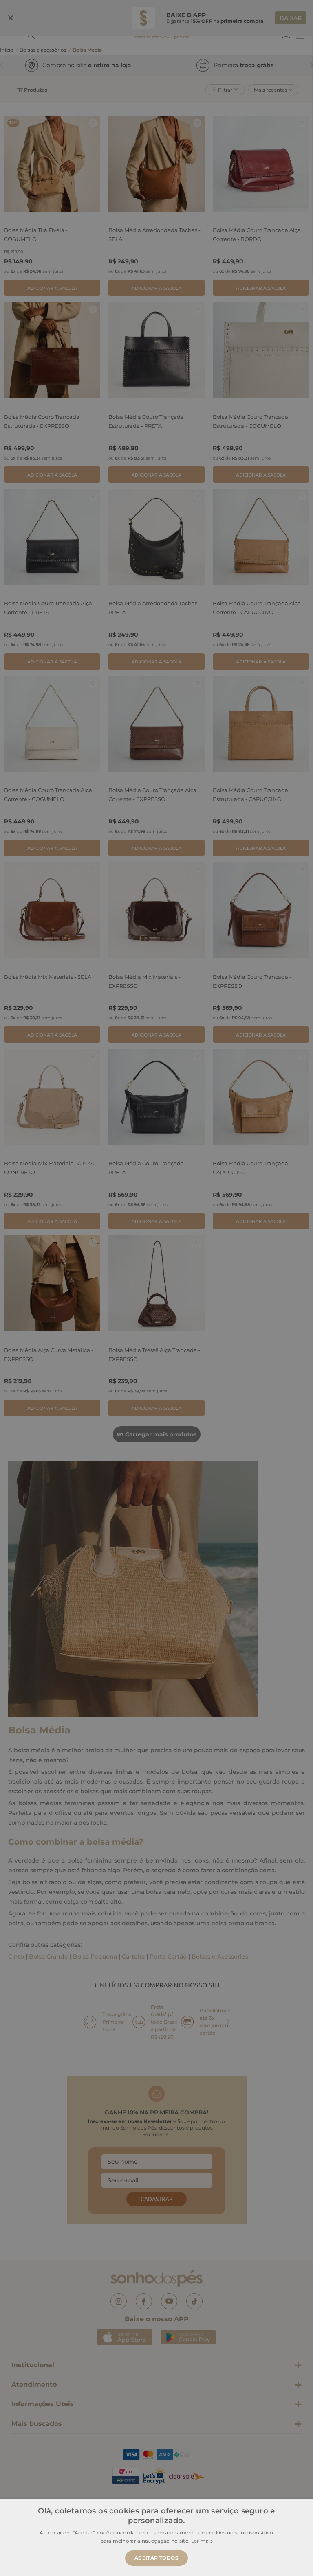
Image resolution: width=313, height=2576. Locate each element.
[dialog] (156, 1288)
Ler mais (202, 2541)
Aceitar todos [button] (156, 2558)
